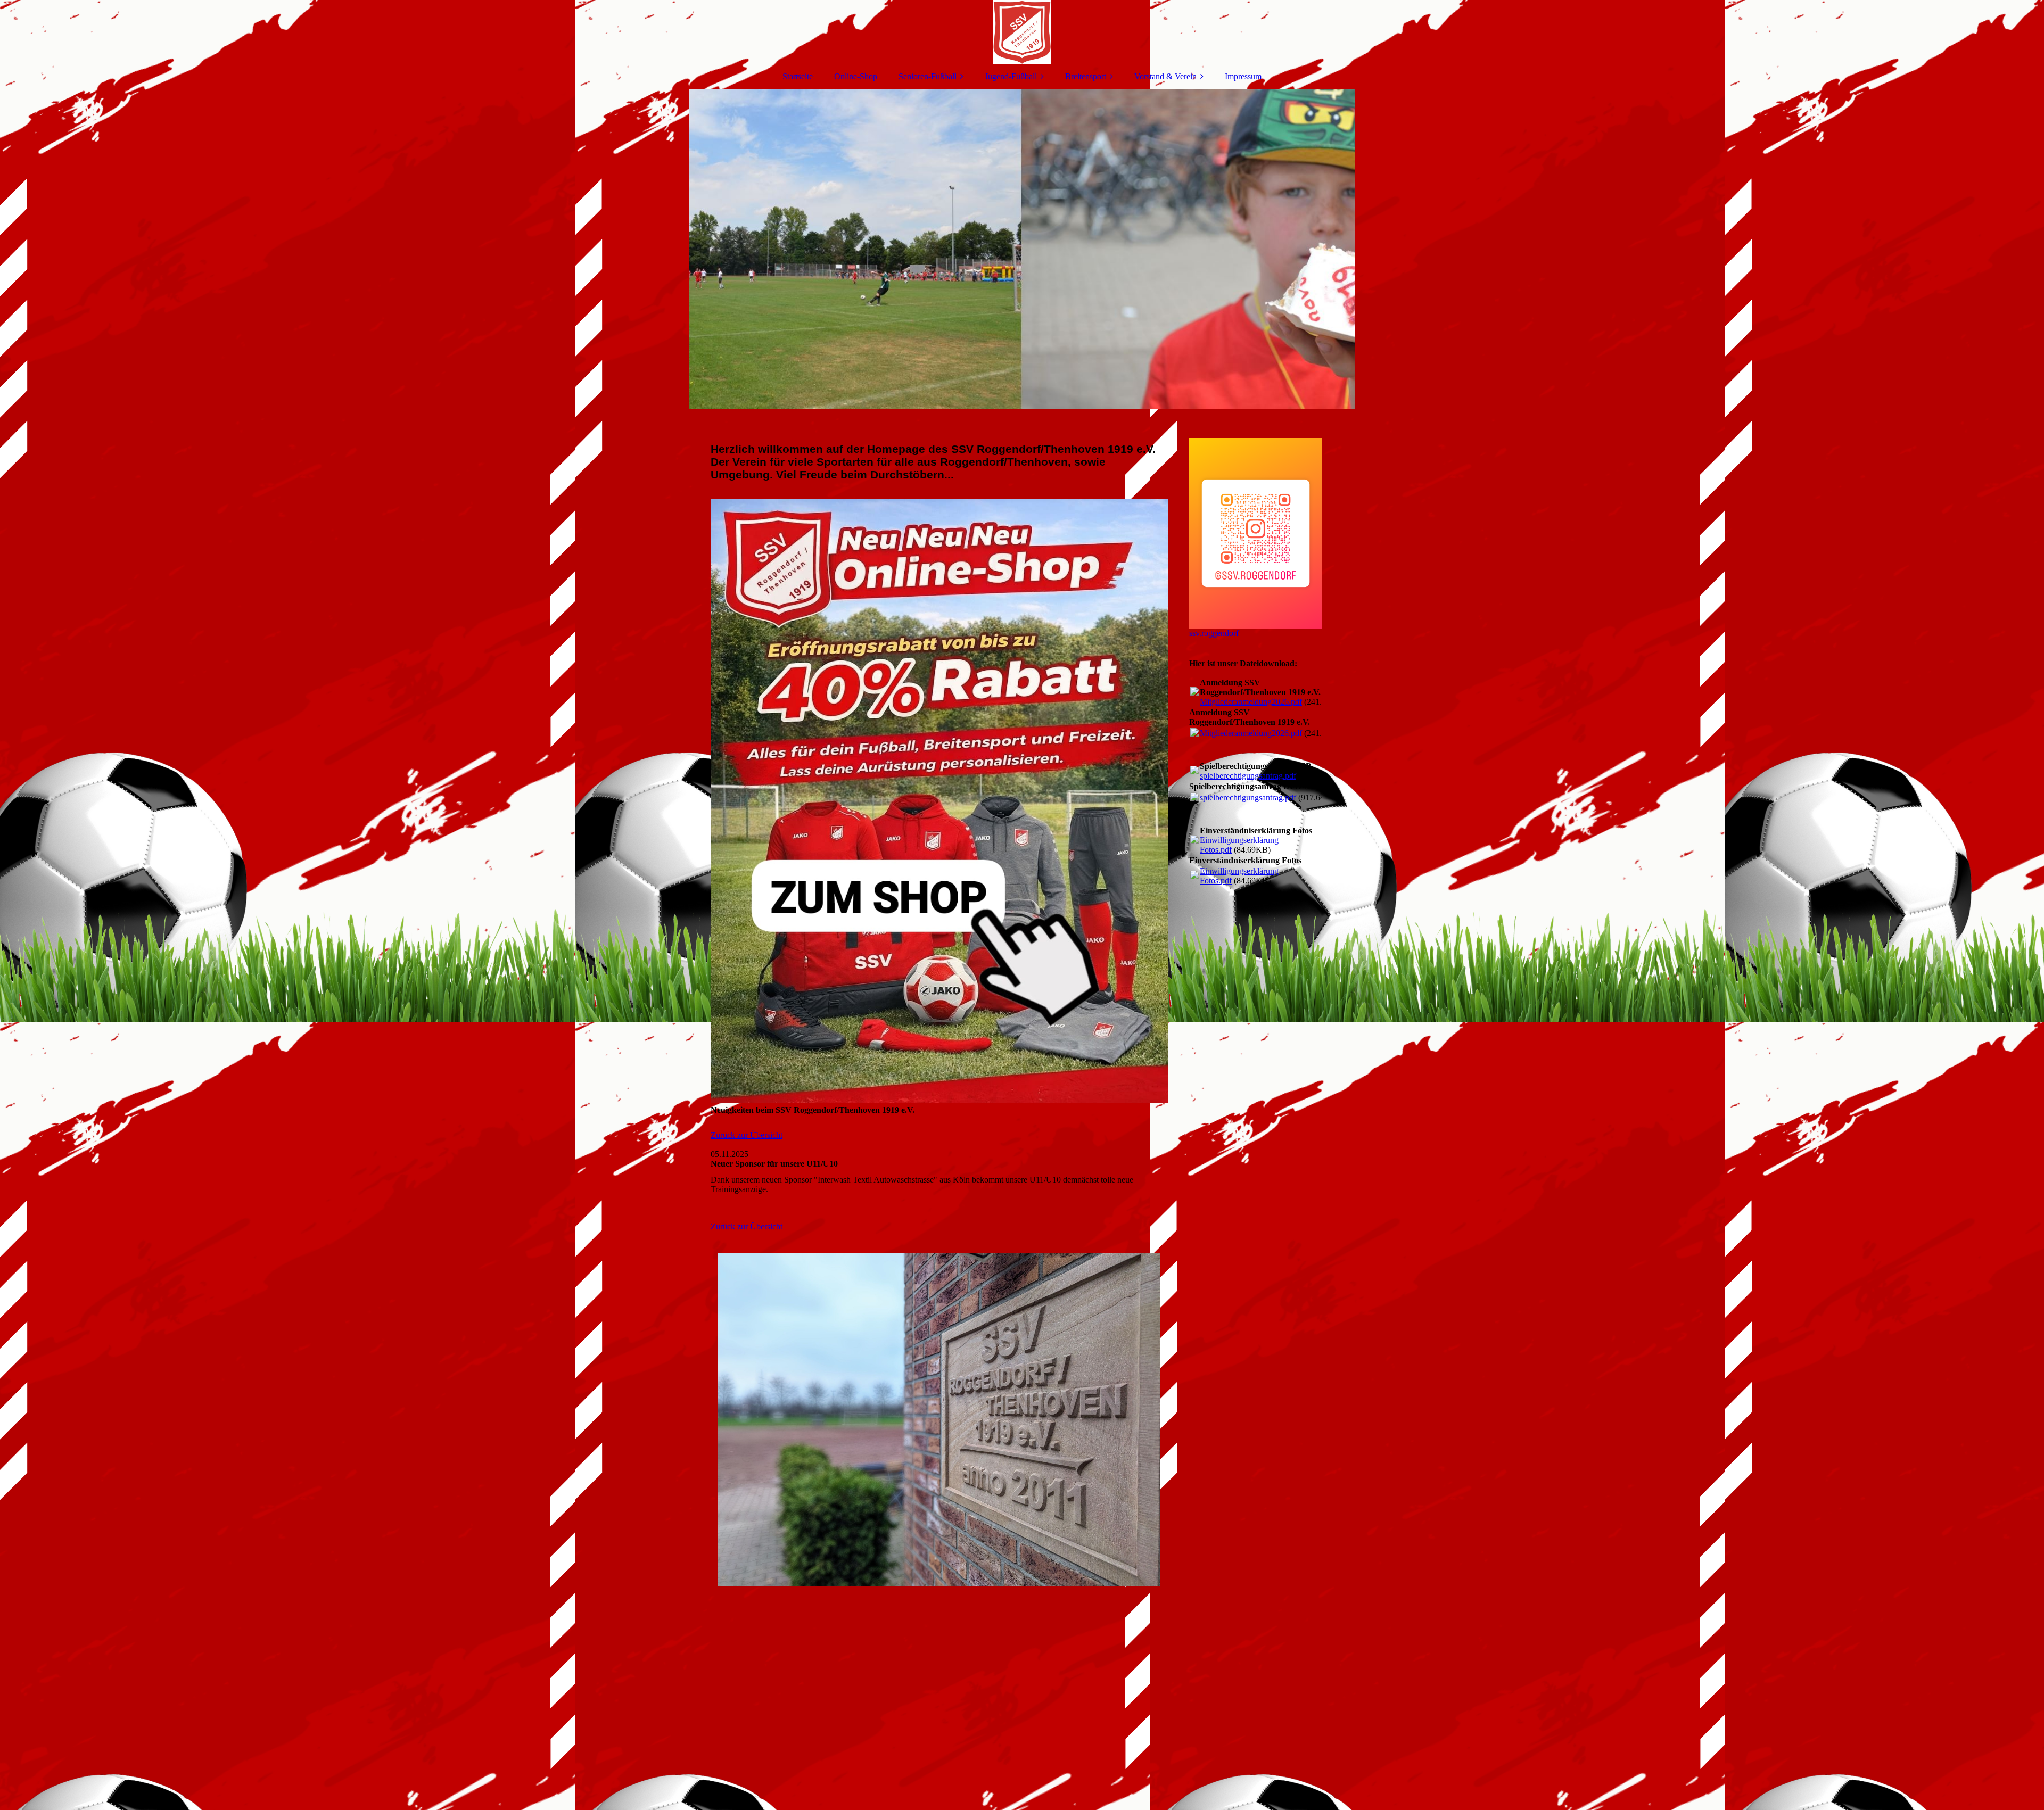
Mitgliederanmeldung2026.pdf (1251, 702)
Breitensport (1086, 76)
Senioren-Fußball (928, 76)
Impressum (1243, 76)
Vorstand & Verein (1165, 76)
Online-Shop (856, 76)
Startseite (798, 76)
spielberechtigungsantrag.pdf (1248, 776)
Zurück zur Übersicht (747, 1135)
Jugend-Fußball (1011, 76)
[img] (1022, 32)
